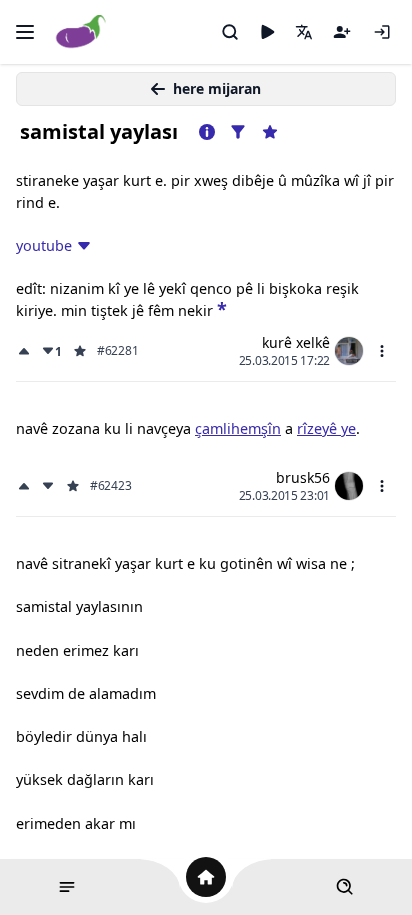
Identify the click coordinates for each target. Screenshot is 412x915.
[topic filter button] (238, 132)
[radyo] (267, 32)
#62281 (117, 351)
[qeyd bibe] (342, 32)
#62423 (110, 486)
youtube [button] (44, 245)
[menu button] (382, 351)
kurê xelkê (296, 342)
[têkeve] (382, 32)
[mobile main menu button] (25, 32)
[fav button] (80, 351)
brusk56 (303, 477)
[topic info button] (207, 132)
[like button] (26, 351)
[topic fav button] (270, 132)
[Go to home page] (81, 32)
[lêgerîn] (230, 32)
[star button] (222, 307)
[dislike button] (48, 486)
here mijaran (217, 88)
